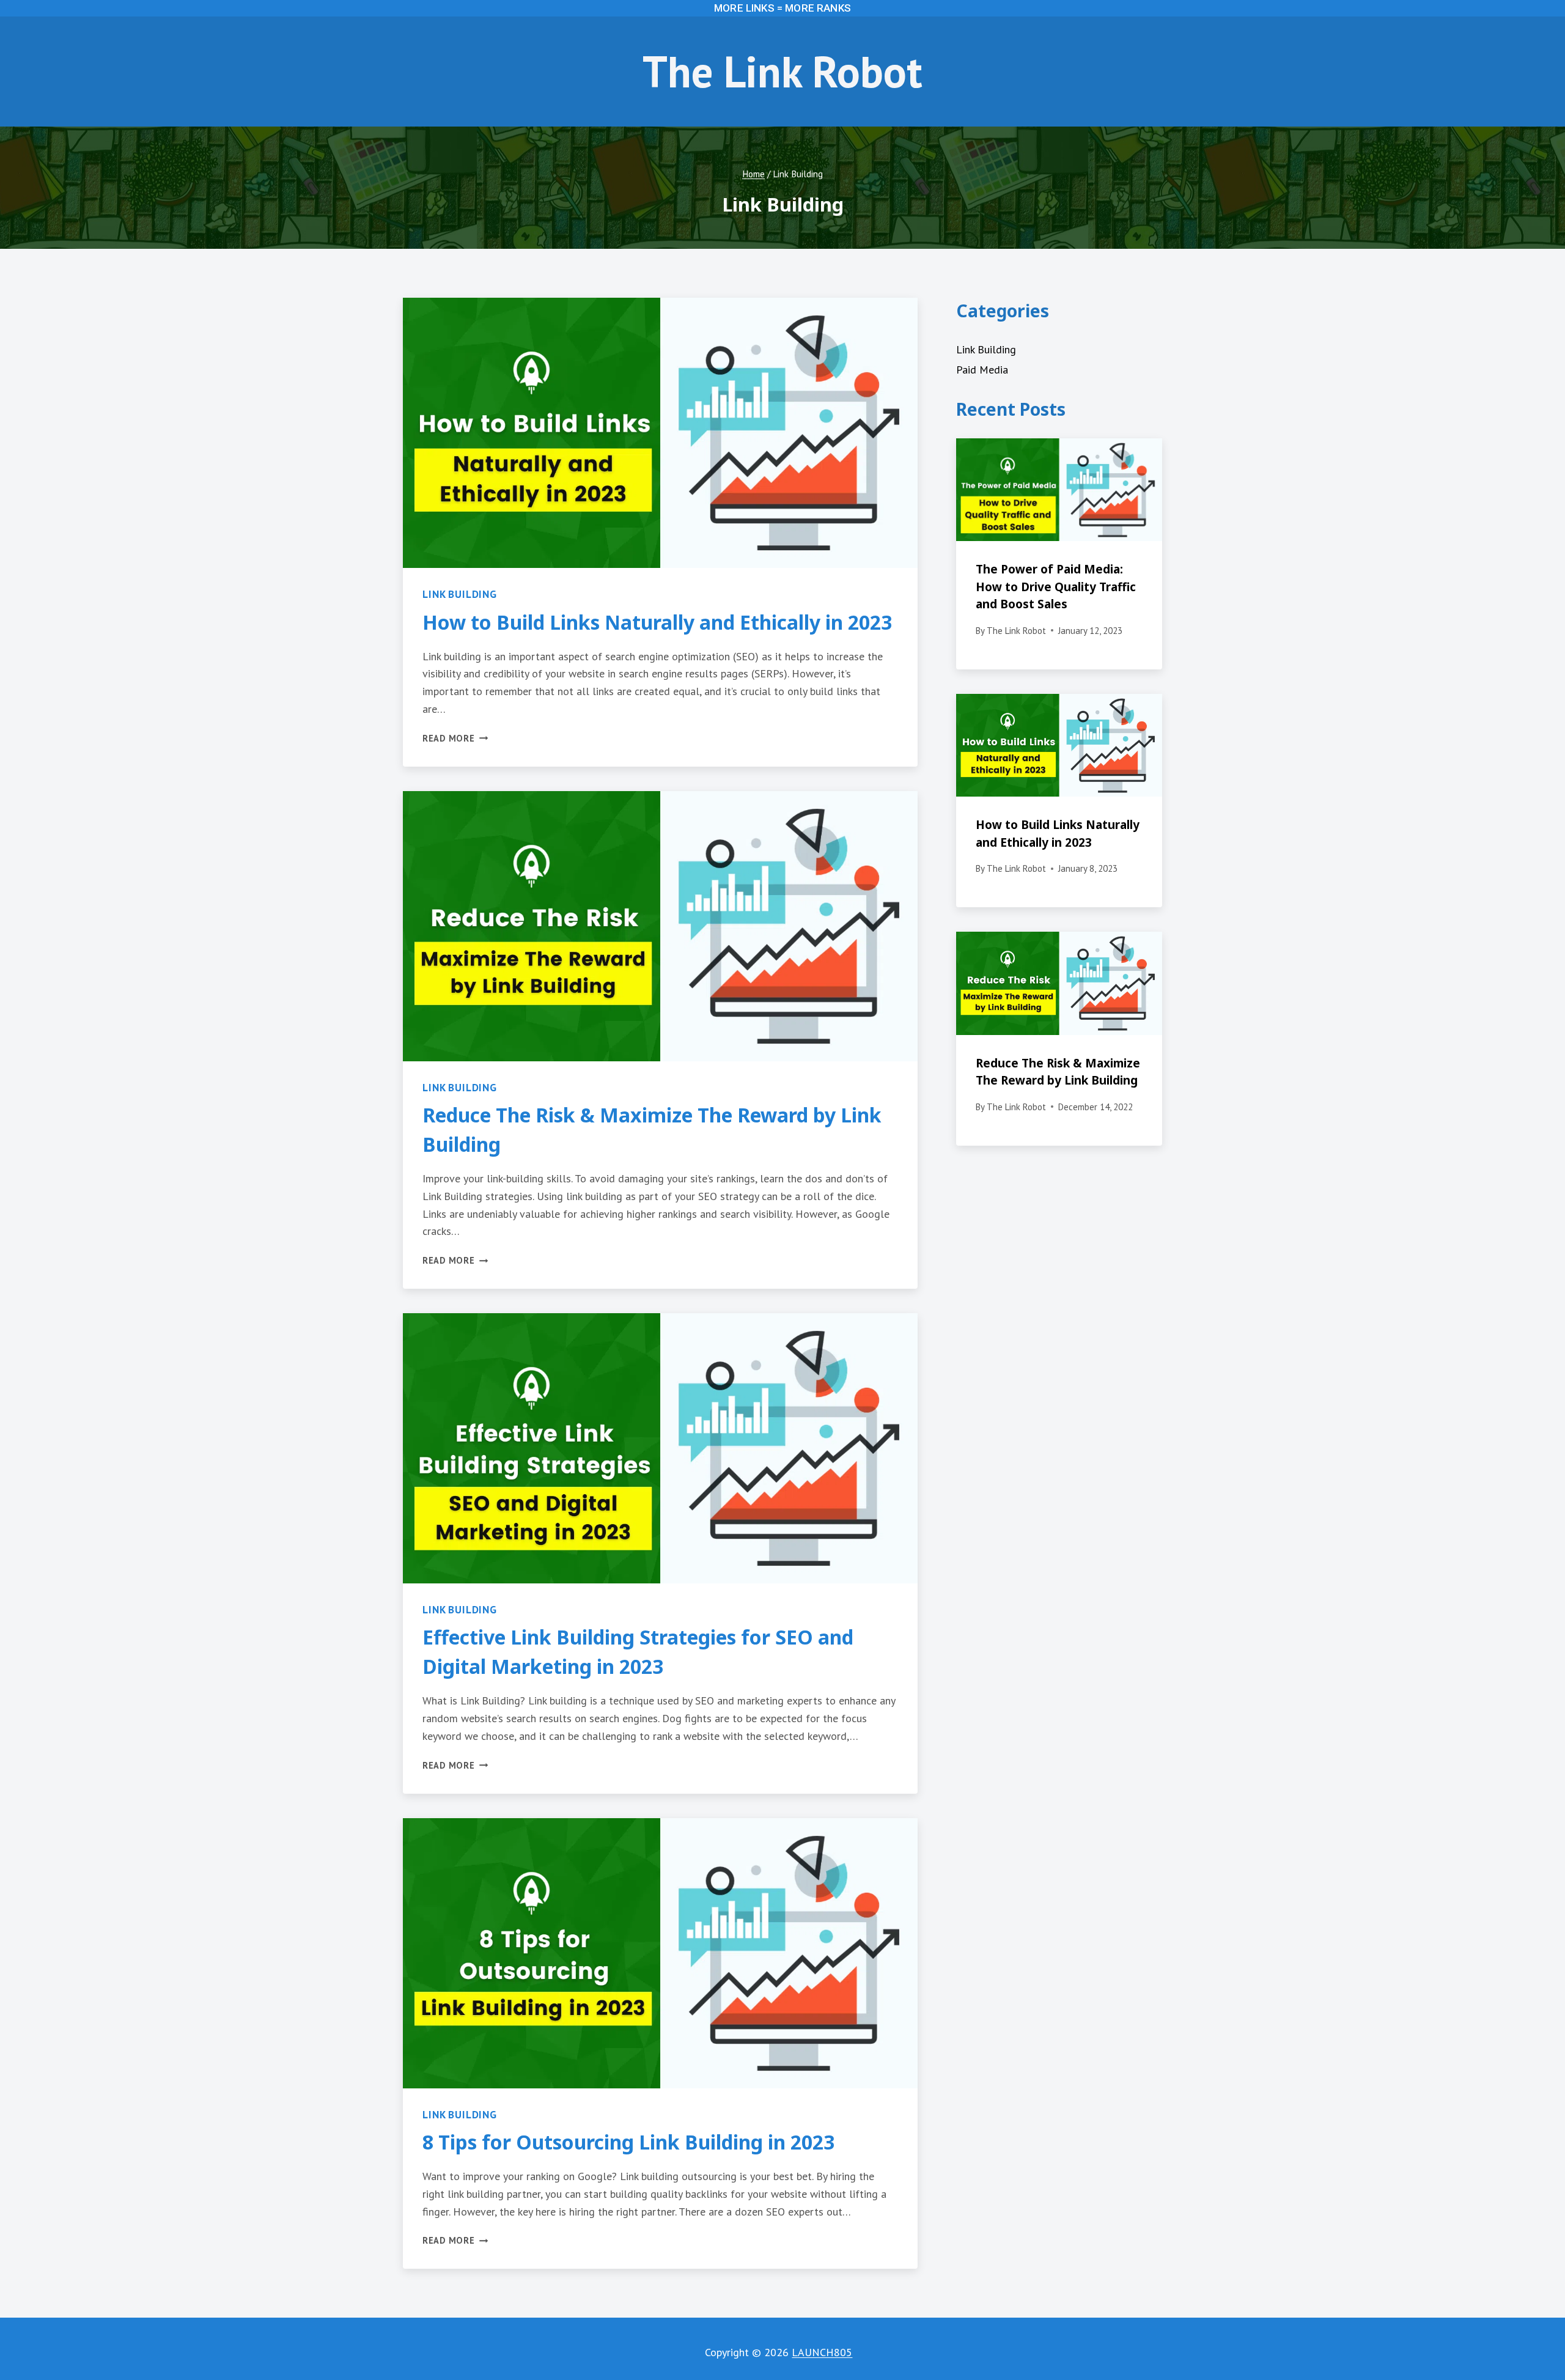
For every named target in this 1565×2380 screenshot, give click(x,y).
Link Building (460, 594)
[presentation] (660, 433)
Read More (455, 738)
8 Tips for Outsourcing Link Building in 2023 (628, 2142)
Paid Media (982, 370)
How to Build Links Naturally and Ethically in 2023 (657, 622)
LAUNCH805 (822, 2352)
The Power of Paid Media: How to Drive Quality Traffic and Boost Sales (1056, 587)
